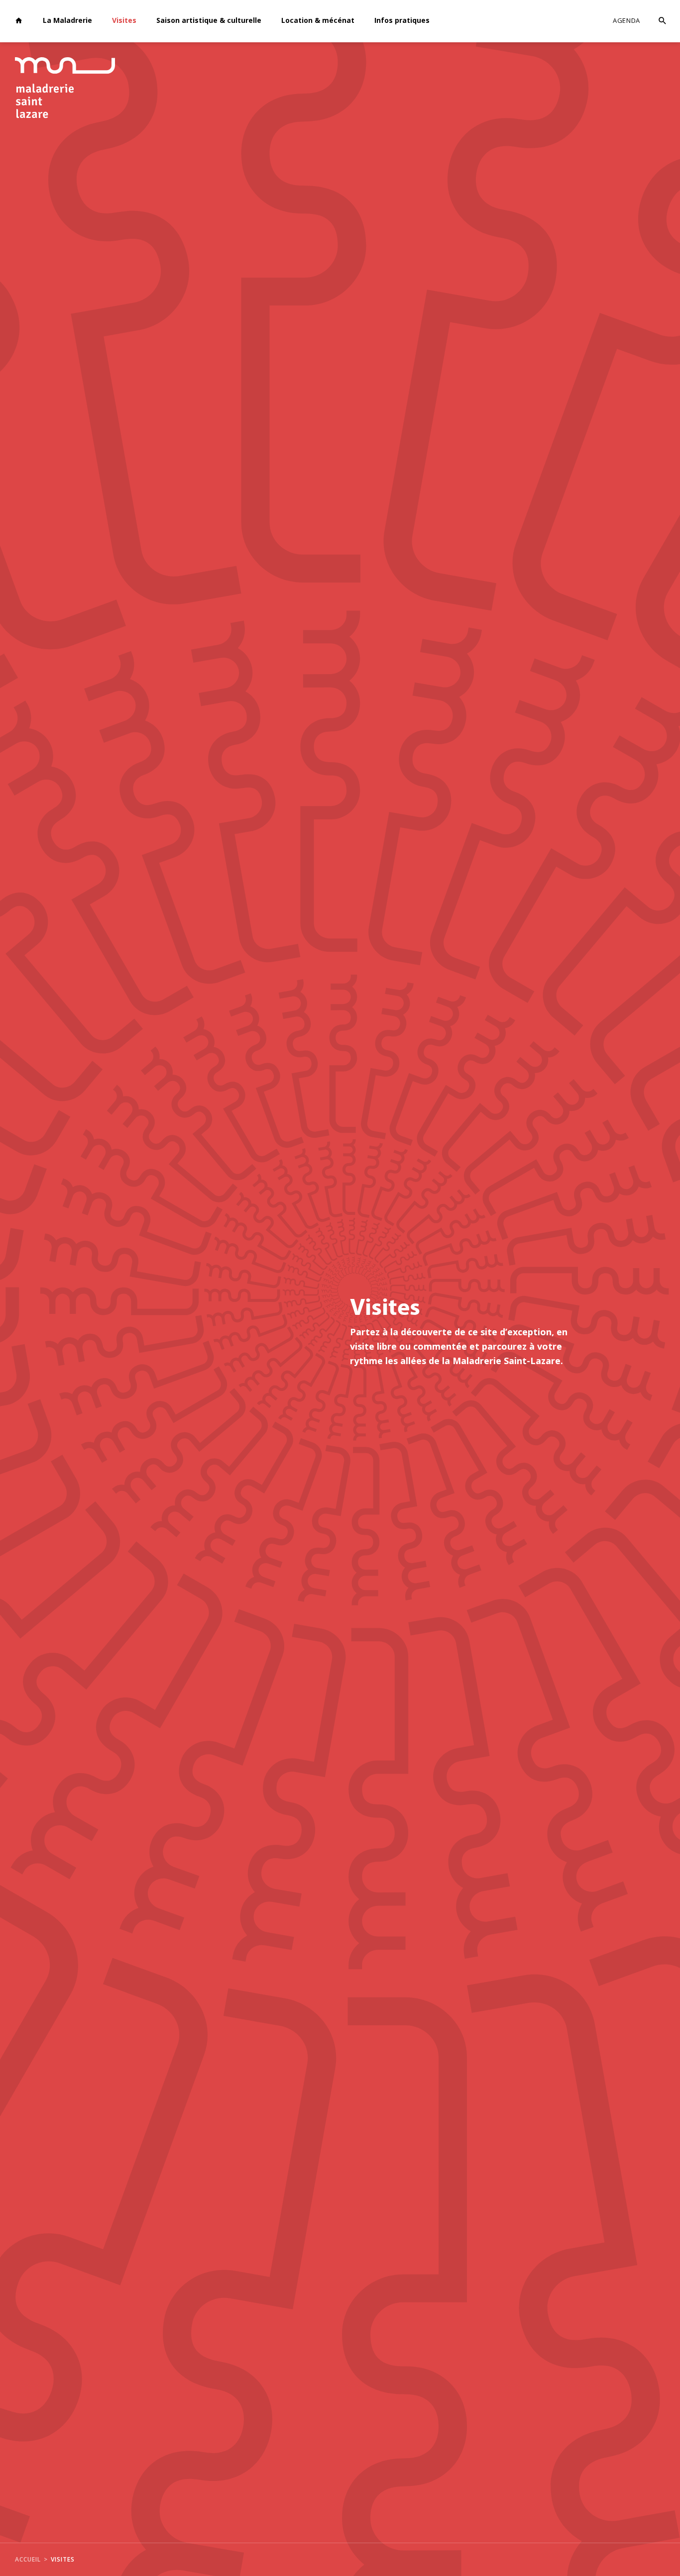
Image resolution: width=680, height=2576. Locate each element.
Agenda (626, 20)
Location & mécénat (318, 20)
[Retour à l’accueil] (19, 21)
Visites (124, 20)
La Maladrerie (67, 20)
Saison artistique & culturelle (209, 20)
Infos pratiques (402, 20)
